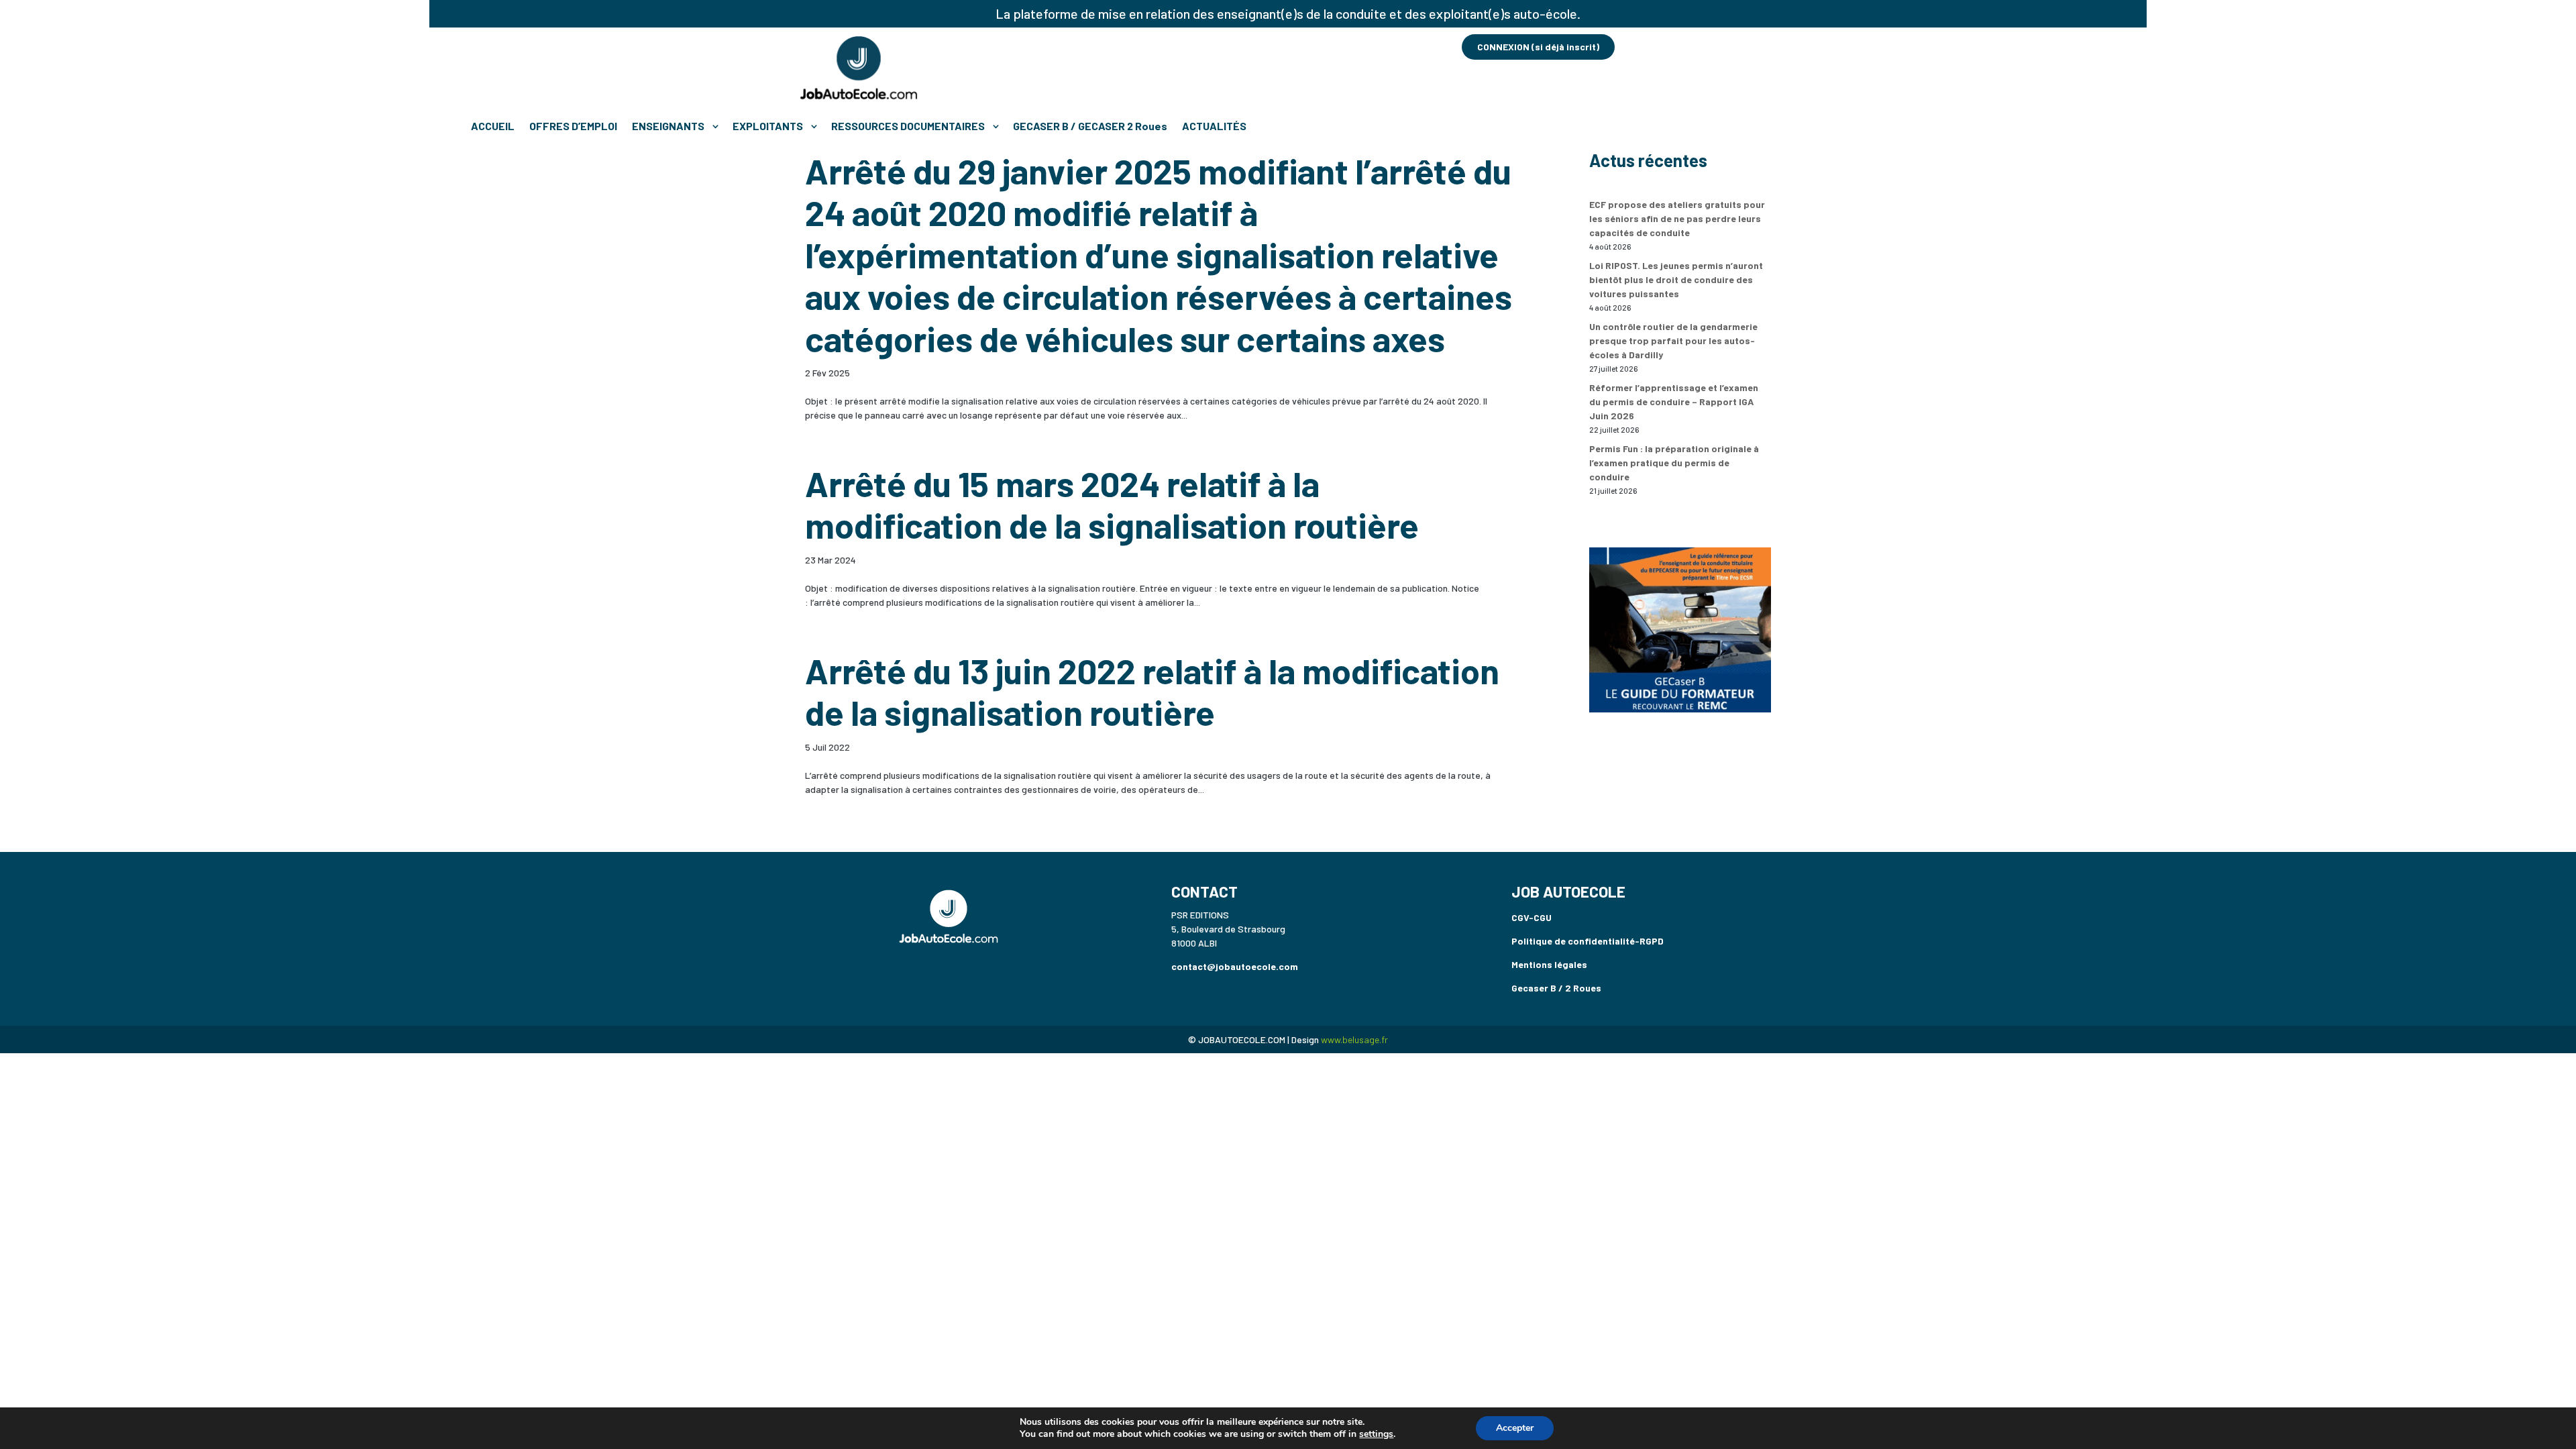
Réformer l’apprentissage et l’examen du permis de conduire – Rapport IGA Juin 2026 (1674, 401)
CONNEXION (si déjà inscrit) (1538, 47)
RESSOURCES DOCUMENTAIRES (908, 126)
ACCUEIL (493, 126)
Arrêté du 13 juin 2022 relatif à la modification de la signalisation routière (1152, 691)
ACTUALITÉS (1214, 126)
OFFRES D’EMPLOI (573, 126)
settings (1376, 1434)
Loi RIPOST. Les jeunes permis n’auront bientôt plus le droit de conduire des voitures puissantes (1676, 279)
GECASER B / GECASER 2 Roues (1090, 126)
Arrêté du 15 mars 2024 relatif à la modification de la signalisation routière (1112, 504)
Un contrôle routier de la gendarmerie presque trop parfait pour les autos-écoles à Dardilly (1673, 340)
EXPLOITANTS (768, 126)
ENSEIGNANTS (668, 126)
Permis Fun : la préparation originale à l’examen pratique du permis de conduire (1674, 463)
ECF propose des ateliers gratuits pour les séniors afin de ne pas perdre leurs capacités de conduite (1677, 218)
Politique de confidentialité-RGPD (1588, 941)
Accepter (1515, 1428)
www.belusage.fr (1354, 1039)
